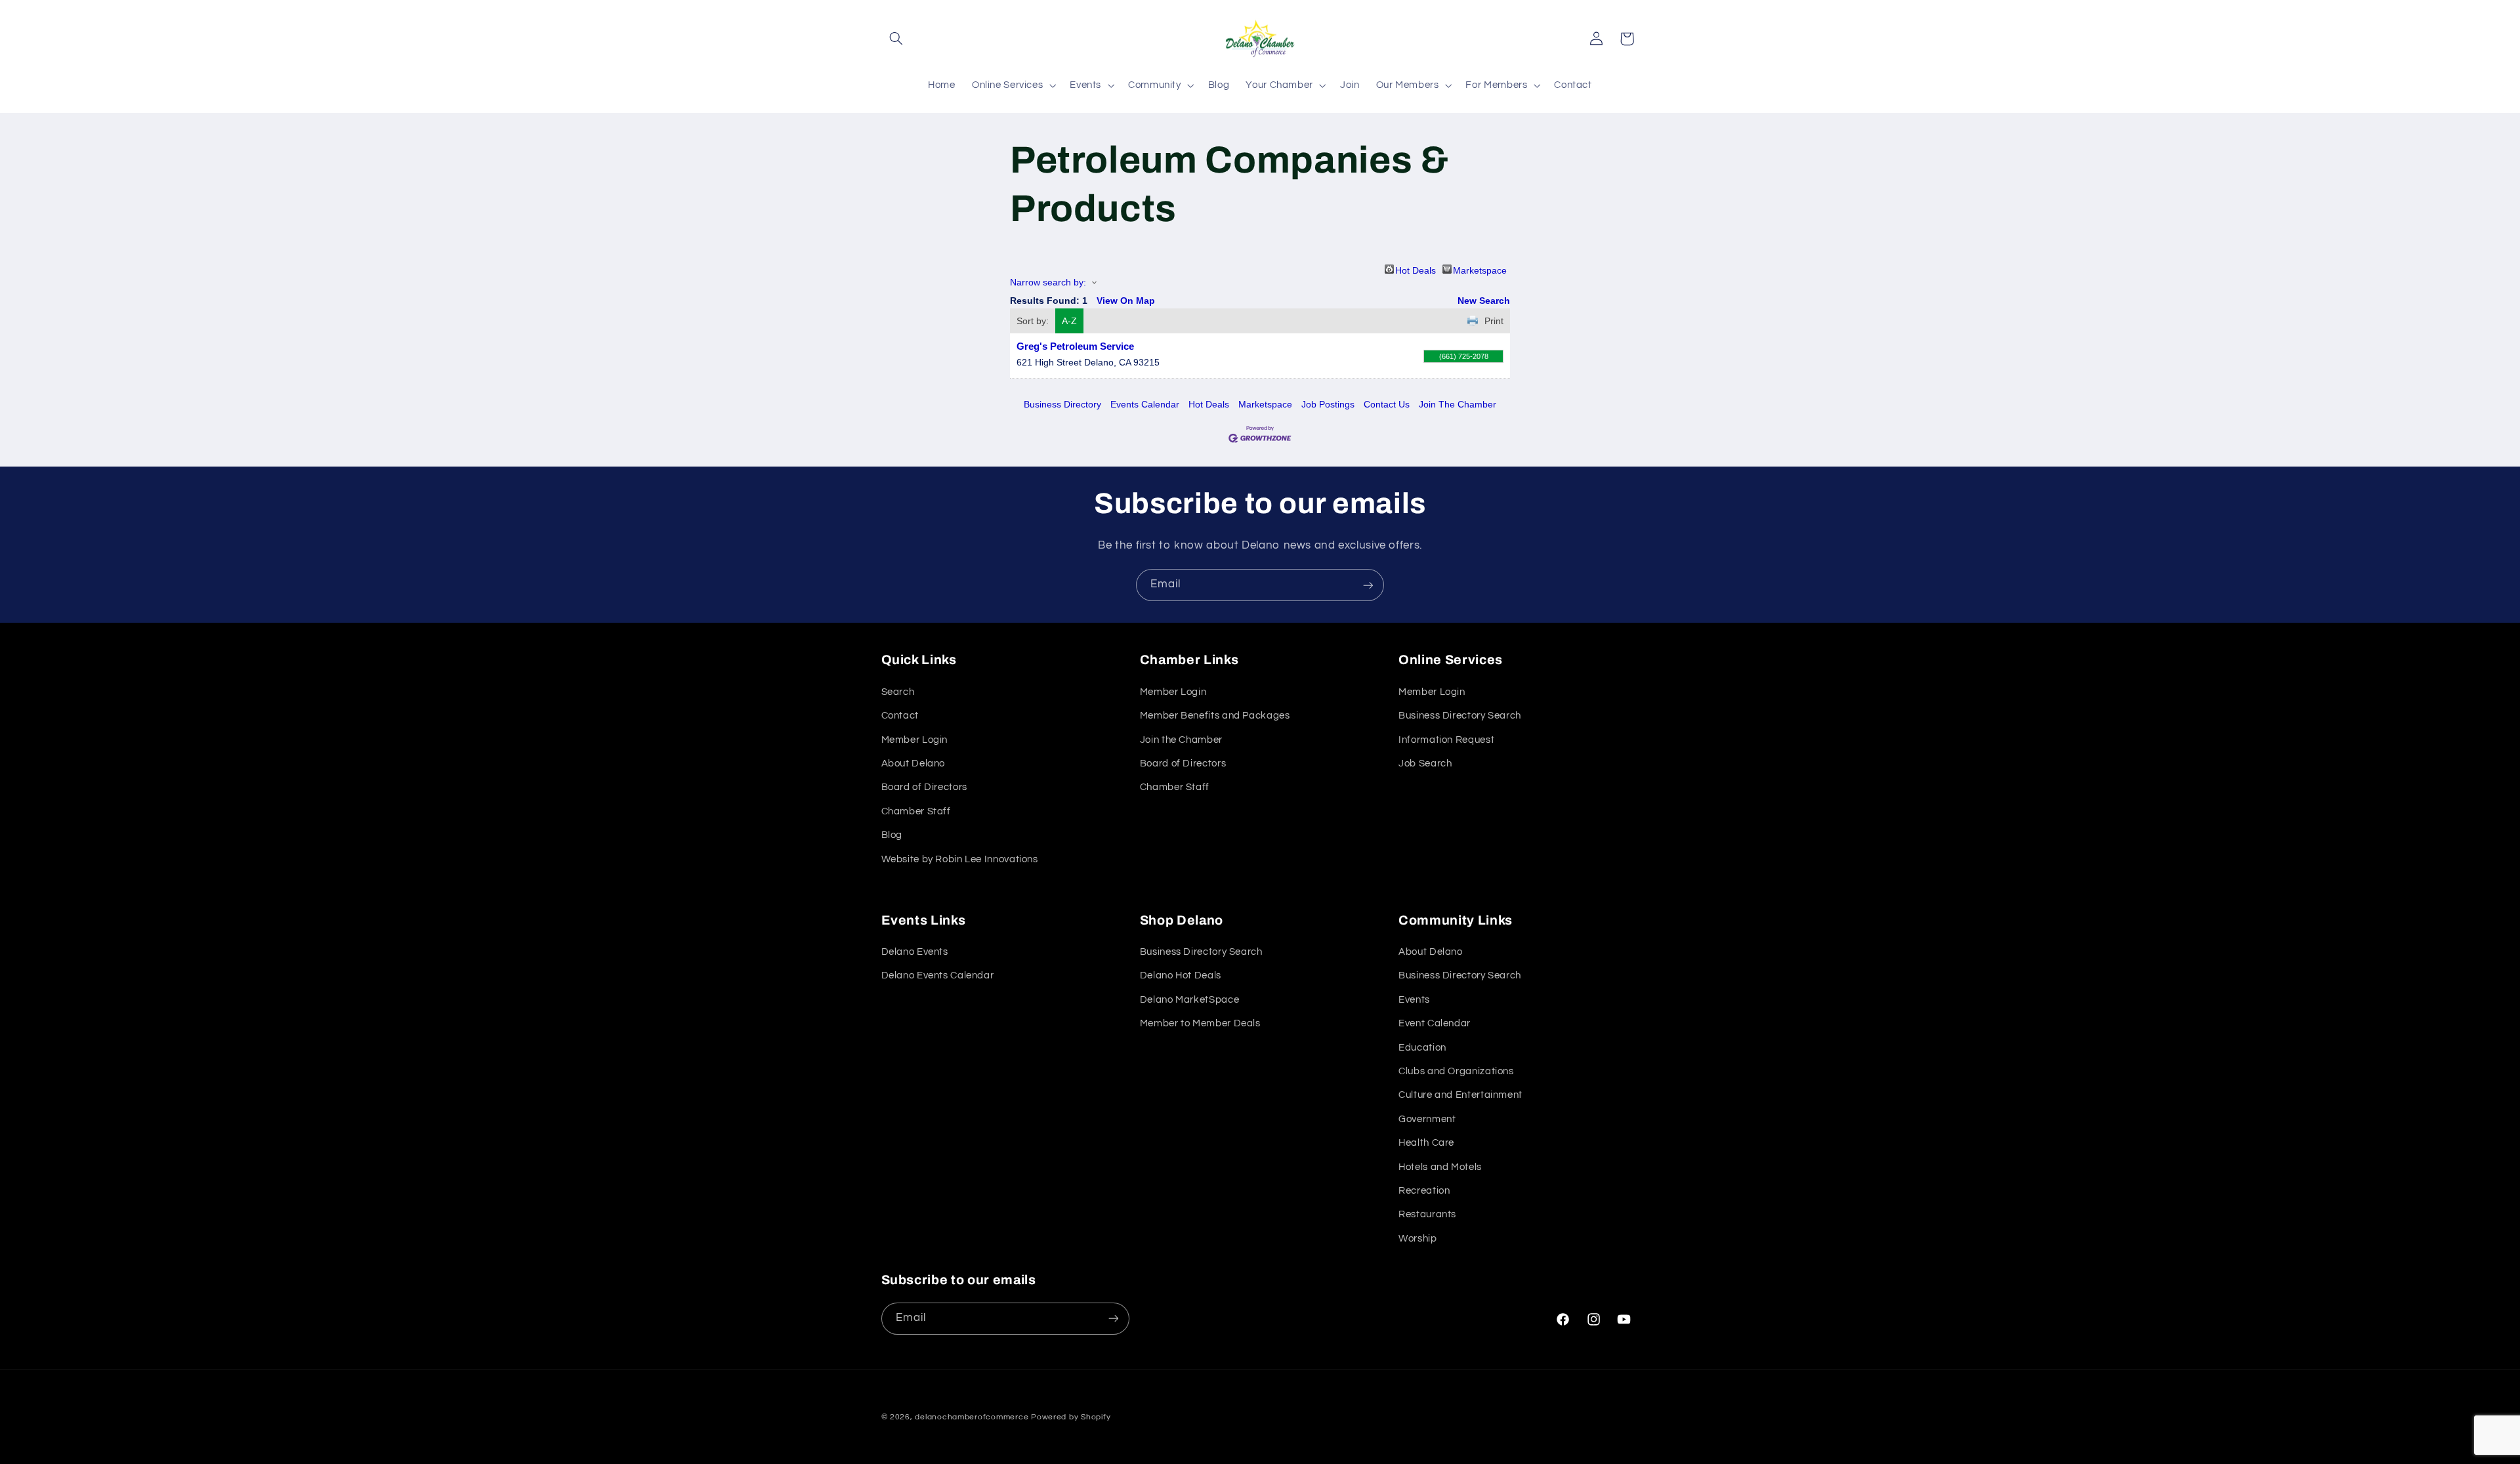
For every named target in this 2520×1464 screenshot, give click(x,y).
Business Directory (1062, 404)
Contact (900, 716)
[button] (896, 39)
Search (898, 691)
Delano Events (915, 952)
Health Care (1426, 1143)
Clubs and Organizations (1456, 1071)
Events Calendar (1145, 404)
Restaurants (1427, 1215)
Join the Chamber (1181, 739)
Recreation (1424, 1191)
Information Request (1446, 739)
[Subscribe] (1368, 585)
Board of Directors (924, 787)
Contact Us (1387, 404)
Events (1414, 1000)
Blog (892, 835)
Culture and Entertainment (1460, 1096)
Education (1422, 1048)
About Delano (913, 763)
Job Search (1425, 763)
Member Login (915, 739)
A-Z (1069, 321)
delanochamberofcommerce (972, 1417)
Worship (1417, 1239)
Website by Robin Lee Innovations (960, 859)
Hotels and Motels (1440, 1167)
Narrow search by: (1048, 282)
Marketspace (1480, 269)
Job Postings (1328, 404)
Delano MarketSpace (1189, 1000)
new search (1484, 301)
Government (1427, 1119)
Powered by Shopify (1071, 1417)
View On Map (1126, 301)
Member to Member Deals (1200, 1024)
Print (1494, 321)
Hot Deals (1416, 269)
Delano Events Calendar (938, 976)
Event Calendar (1435, 1024)
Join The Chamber (1458, 404)
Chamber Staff (916, 811)
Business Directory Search (1460, 716)
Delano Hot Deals (1181, 976)
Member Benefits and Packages (1215, 716)
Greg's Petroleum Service (1075, 346)
